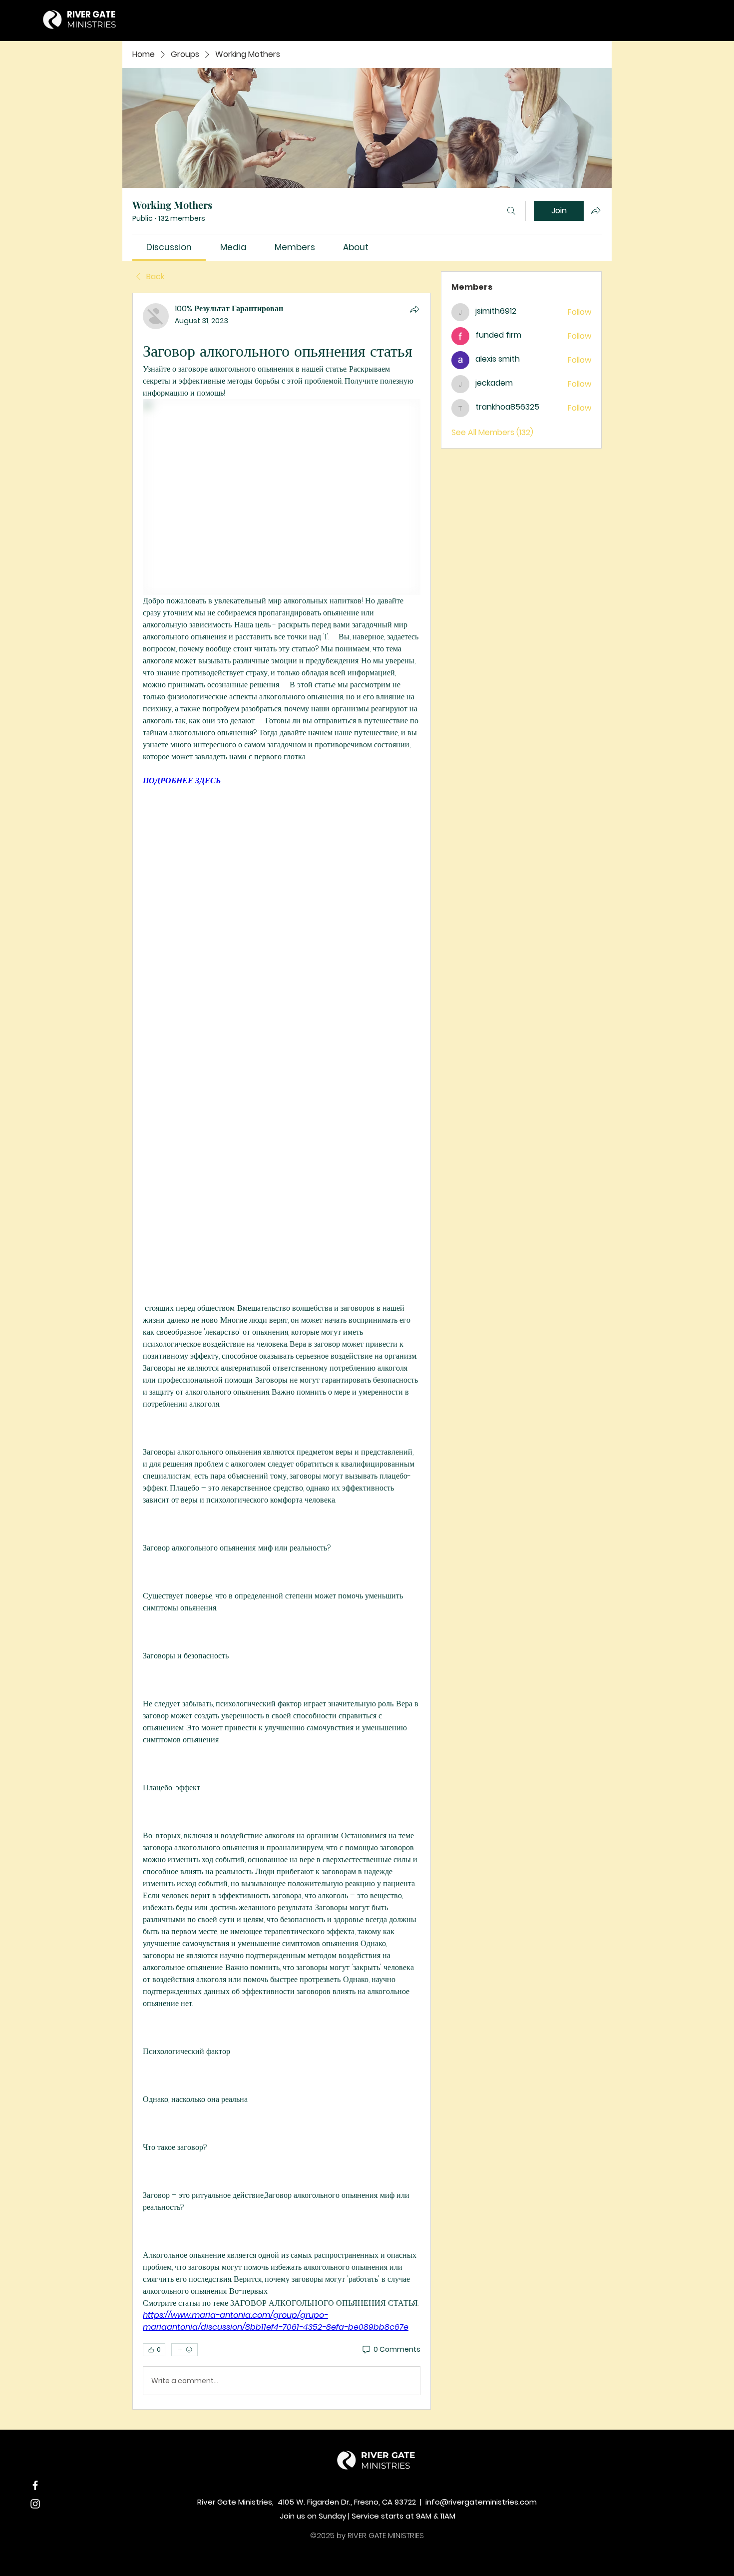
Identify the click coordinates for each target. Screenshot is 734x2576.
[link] (169, 247)
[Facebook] (35, 2485)
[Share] (414, 309)
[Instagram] (35, 2504)
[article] (282, 1351)
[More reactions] (184, 2350)
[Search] (511, 211)
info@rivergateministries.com (481, 2502)
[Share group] (596, 210)
